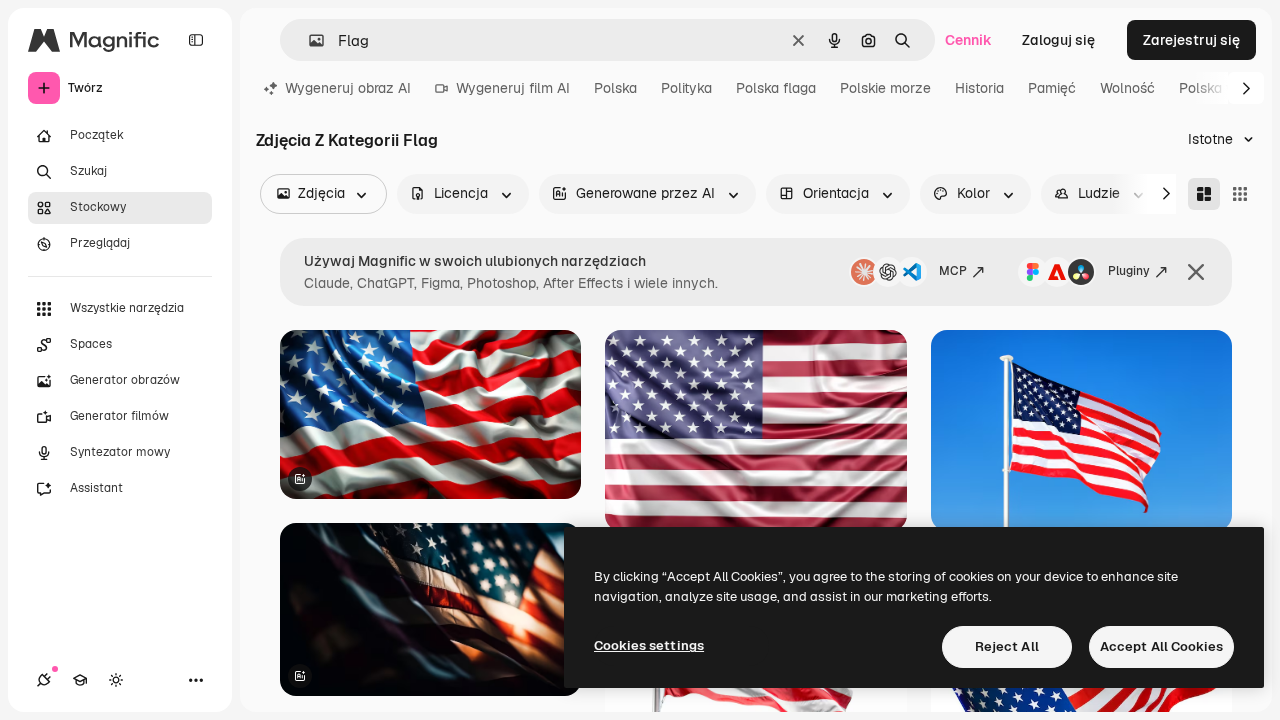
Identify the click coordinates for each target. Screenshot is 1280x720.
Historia (979, 88)
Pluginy (1129, 271)
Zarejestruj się (1191, 40)
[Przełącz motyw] (116, 680)
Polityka (686, 88)
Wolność (1127, 88)
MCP (953, 271)
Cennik (968, 40)
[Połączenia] (44, 680)
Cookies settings (649, 645)
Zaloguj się (1058, 40)
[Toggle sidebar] (196, 40)
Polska (615, 88)
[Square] (1240, 194)
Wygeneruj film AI (513, 88)
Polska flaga (776, 88)
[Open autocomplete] (308, 40)
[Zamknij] (1196, 272)
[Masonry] (1204, 194)
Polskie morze (885, 88)
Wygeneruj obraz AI (348, 88)
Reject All (1007, 646)
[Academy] (80, 680)
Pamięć (1052, 88)
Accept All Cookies (1161, 646)
